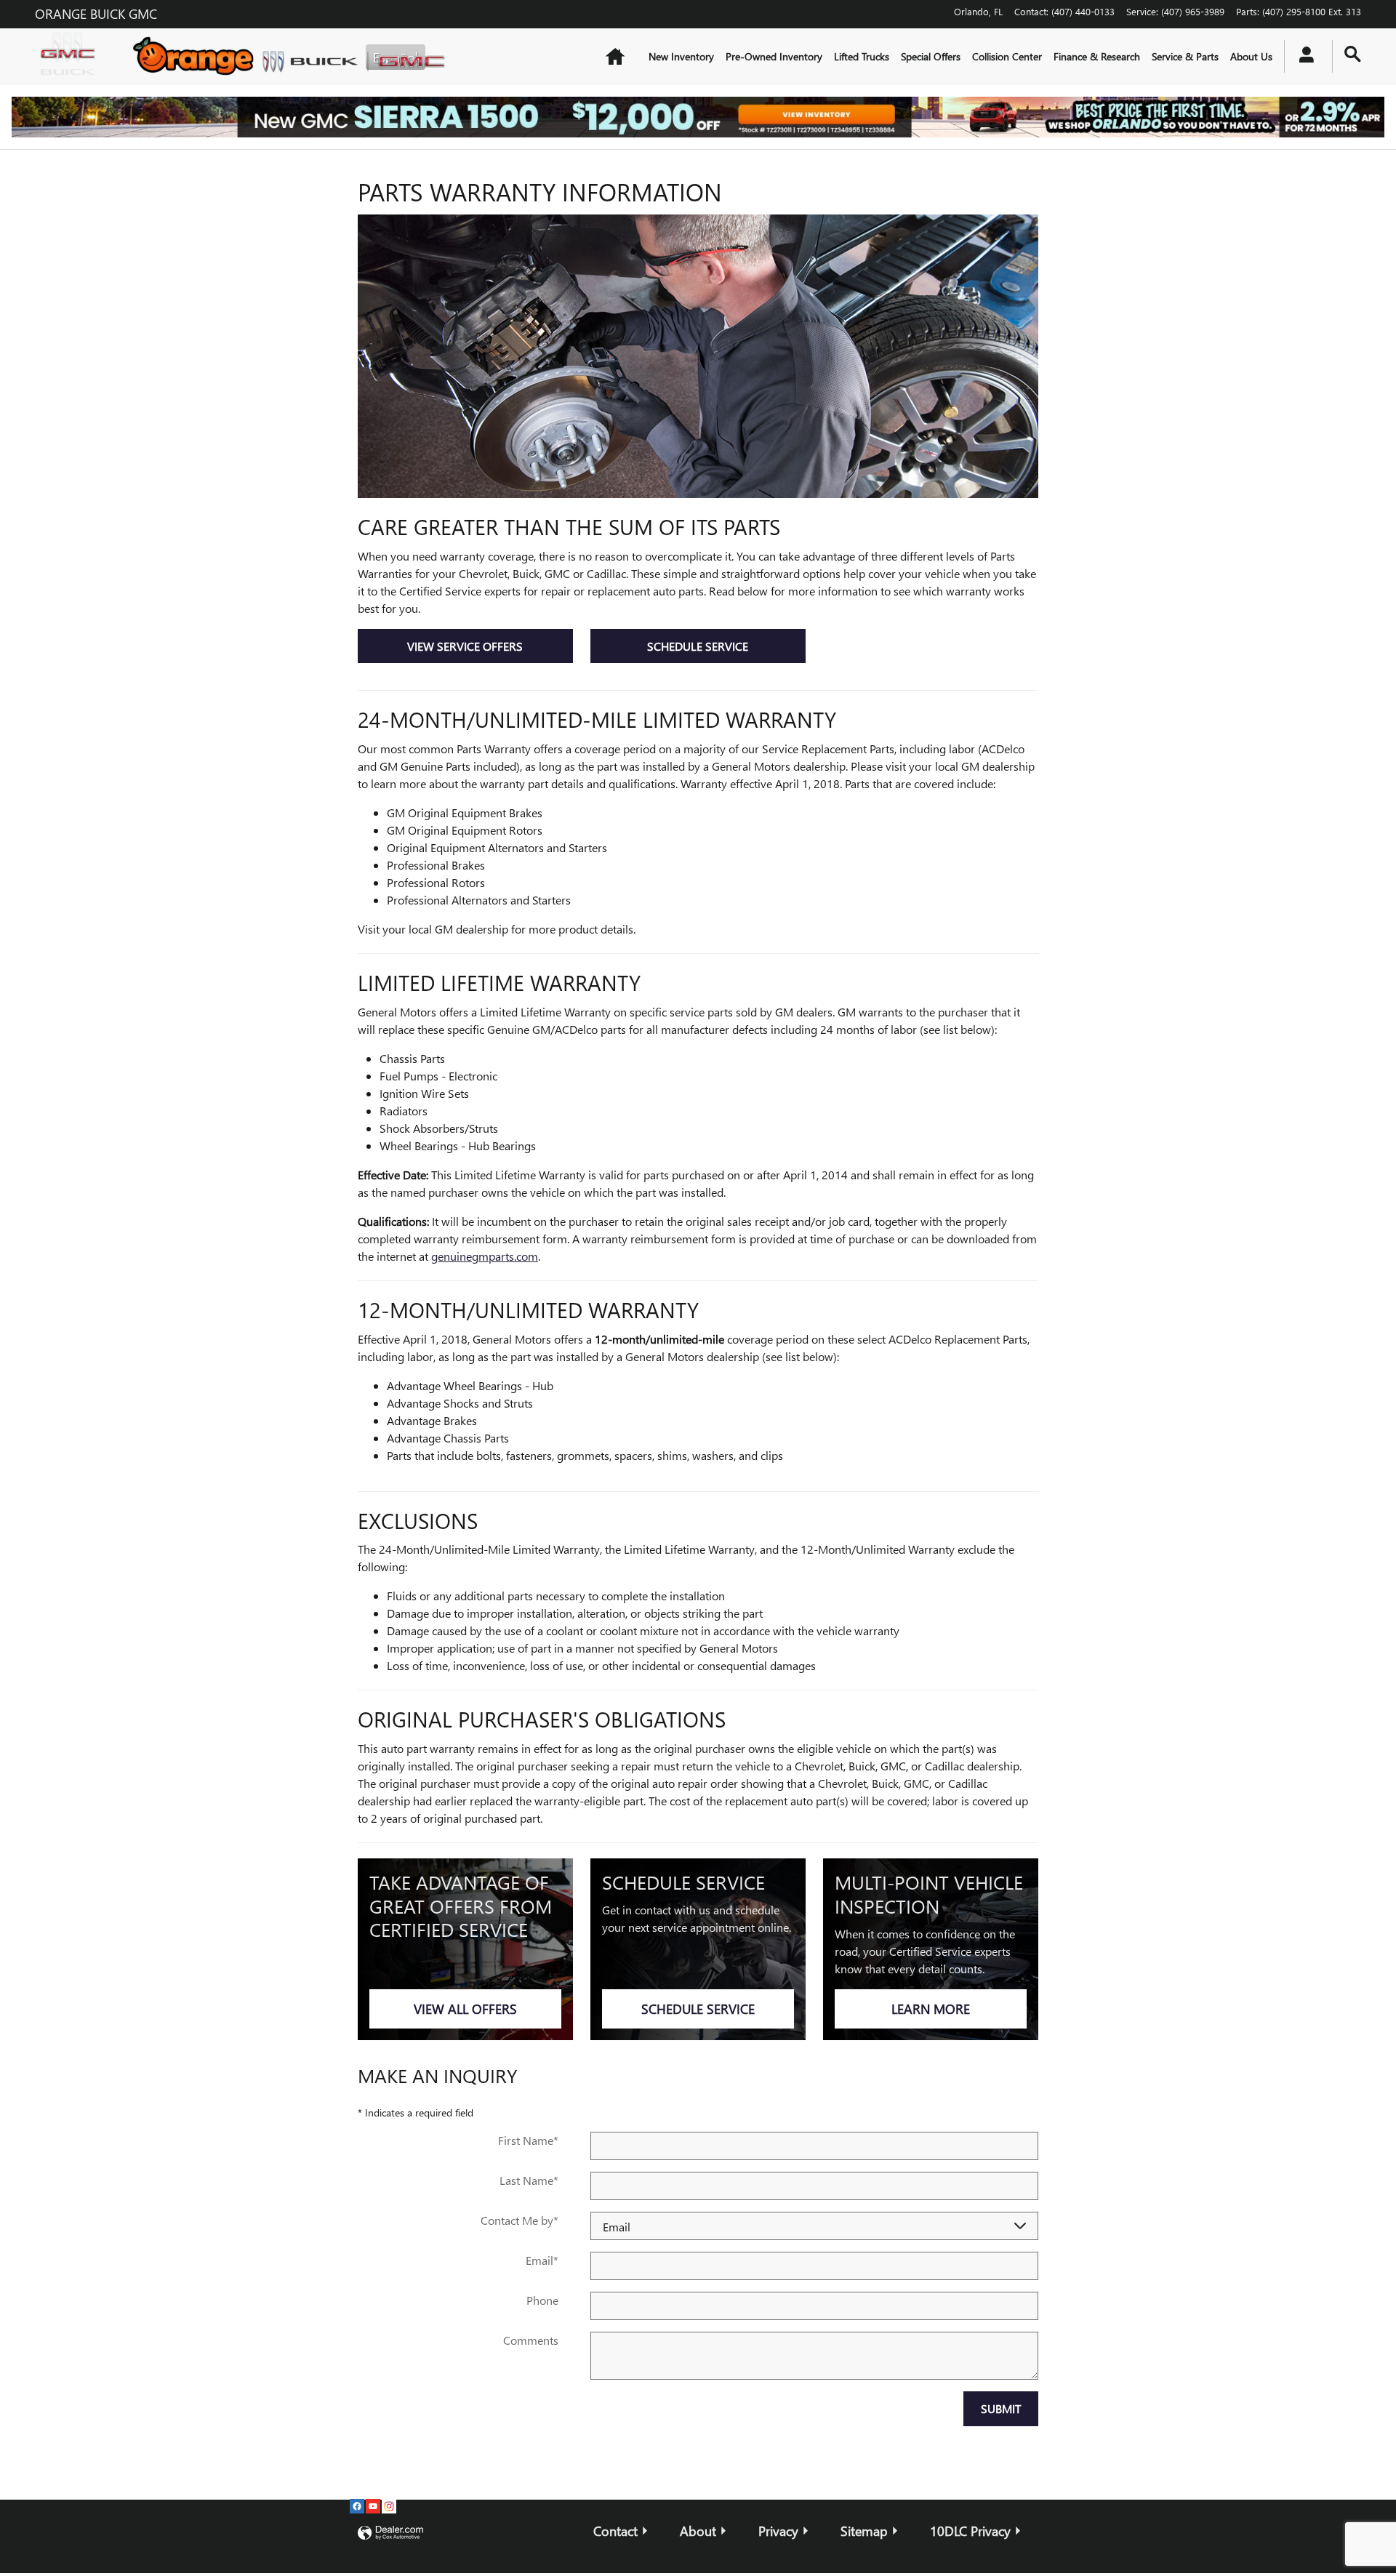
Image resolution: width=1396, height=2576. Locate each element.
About (698, 2531)
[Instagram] (389, 2506)
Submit (1001, 2408)
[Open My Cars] (1303, 57)
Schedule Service (698, 646)
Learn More (931, 2009)
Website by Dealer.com (390, 2533)
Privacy (778, 2531)
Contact (615, 2531)
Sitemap (864, 2531)
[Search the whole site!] (1353, 54)
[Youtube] (373, 2506)
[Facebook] (357, 2506)
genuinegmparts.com (485, 1256)
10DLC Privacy (970, 2531)
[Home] (71, 57)
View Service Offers (465, 646)
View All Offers (465, 2009)
